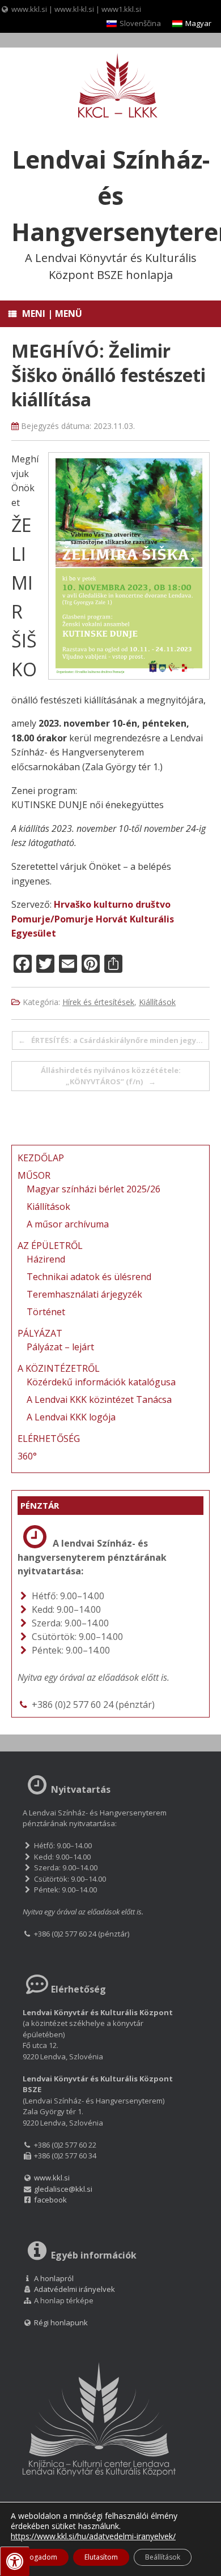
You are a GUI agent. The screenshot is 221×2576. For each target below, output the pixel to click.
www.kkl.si (29, 9)
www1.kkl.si (121, 9)
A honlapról (54, 2278)
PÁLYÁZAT (40, 1333)
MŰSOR (34, 1175)
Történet (46, 1312)
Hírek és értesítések (98, 1002)
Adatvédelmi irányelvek (75, 2289)
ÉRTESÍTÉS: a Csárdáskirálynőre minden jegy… (110, 1040)
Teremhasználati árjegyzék (84, 1294)
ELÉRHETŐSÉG (49, 1439)
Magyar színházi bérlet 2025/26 (93, 1189)
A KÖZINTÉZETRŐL (59, 1368)
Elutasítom (101, 2557)
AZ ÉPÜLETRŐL (50, 1246)
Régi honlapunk (60, 2322)
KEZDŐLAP (41, 1158)
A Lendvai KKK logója (71, 1417)
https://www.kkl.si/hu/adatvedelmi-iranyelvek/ (93, 2536)
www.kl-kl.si (74, 9)
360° (27, 1456)
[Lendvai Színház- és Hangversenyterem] (110, 87)
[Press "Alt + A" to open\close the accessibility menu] (15, 2561)
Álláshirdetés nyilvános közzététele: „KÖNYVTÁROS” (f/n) (111, 1076)
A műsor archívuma (68, 1224)
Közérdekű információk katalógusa (101, 1382)
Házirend (46, 1259)
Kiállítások (157, 1002)
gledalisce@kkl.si (63, 2189)
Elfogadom (40, 2557)
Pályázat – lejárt (60, 1347)
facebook (50, 2200)
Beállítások (163, 2557)
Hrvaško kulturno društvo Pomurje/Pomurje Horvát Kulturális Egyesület (93, 919)
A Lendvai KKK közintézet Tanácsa (99, 1399)
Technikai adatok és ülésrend (89, 1277)
